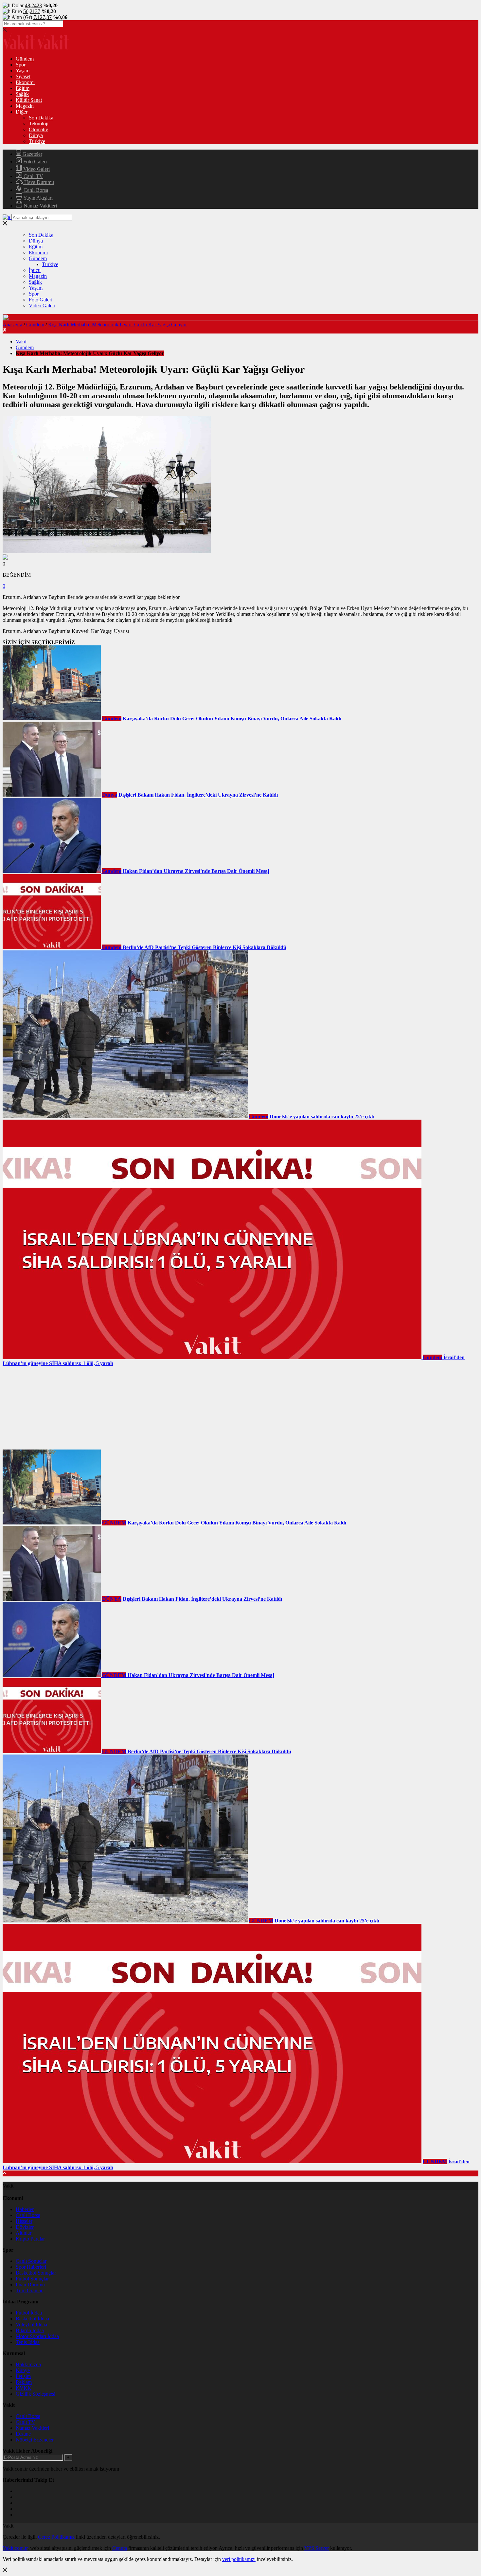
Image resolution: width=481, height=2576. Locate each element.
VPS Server (317, 2548)
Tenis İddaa (28, 2342)
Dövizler (25, 2227)
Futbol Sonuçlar (32, 2279)
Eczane (23, 2434)
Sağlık (22, 94)
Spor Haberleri (31, 2267)
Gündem (25, 59)
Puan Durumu (30, 2285)
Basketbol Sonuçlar (36, 2273)
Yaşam (23, 71)
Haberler (25, 2209)
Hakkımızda (28, 2364)
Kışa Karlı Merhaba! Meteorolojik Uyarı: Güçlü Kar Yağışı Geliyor (117, 324)
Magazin (25, 106)
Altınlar (24, 2233)
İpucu (35, 270)
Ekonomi (25, 82)
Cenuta (120, 2548)
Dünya (36, 135)
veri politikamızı (239, 2559)
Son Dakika (41, 118)
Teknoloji (39, 124)
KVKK (24, 2388)
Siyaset (23, 76)
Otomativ (38, 129)
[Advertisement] (52, 1407)
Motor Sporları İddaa (37, 2336)
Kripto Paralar (30, 2239)
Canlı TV (33, 176)
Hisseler (24, 2221)
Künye (23, 2370)
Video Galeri (36, 169)
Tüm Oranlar (29, 2290)
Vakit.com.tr (15, 2548)
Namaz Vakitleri (40, 206)
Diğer (22, 112)
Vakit (21, 342)
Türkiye (37, 141)
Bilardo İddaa (30, 2330)
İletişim (23, 2376)
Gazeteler (32, 154)
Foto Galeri (34, 162)
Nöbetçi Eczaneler (35, 2440)
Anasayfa (12, 324)
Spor (21, 65)
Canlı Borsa (35, 190)
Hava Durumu (38, 182)
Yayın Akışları (37, 198)
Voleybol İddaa (31, 2324)
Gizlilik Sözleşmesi (36, 2394)
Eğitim (23, 88)
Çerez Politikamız (56, 2537)
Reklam (24, 2382)
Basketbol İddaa (32, 2319)
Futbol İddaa (29, 2313)
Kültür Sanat (29, 100)
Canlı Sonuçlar (31, 2261)
